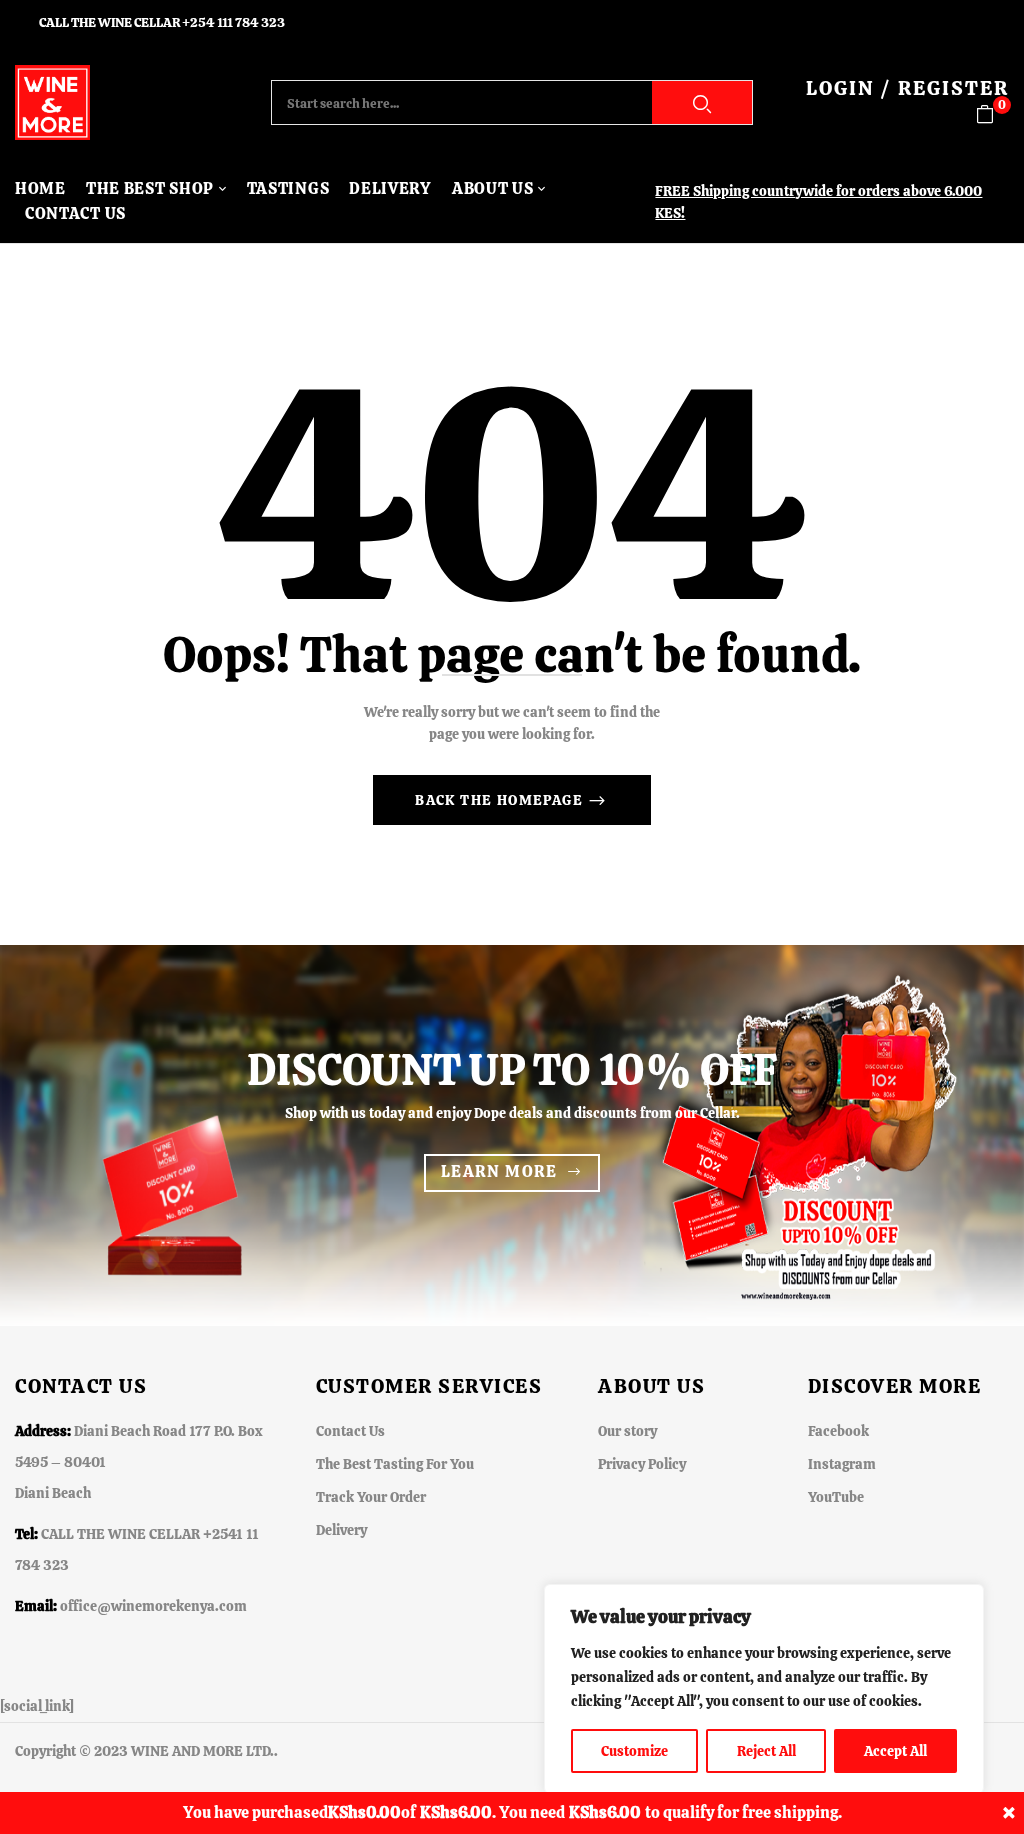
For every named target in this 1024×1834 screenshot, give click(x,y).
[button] (992, 114)
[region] (764, 1689)
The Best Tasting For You (395, 1464)
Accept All (895, 1751)
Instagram (842, 1464)
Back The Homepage (501, 800)
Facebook (838, 1431)
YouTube (836, 1497)
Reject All (766, 1751)
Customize (634, 1751)
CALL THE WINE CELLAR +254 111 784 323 (162, 22)
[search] (702, 102)
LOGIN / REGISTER (907, 88)
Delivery (341, 1530)
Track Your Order (371, 1497)
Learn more (499, 1171)
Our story (627, 1431)
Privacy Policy (642, 1464)
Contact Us (350, 1431)
